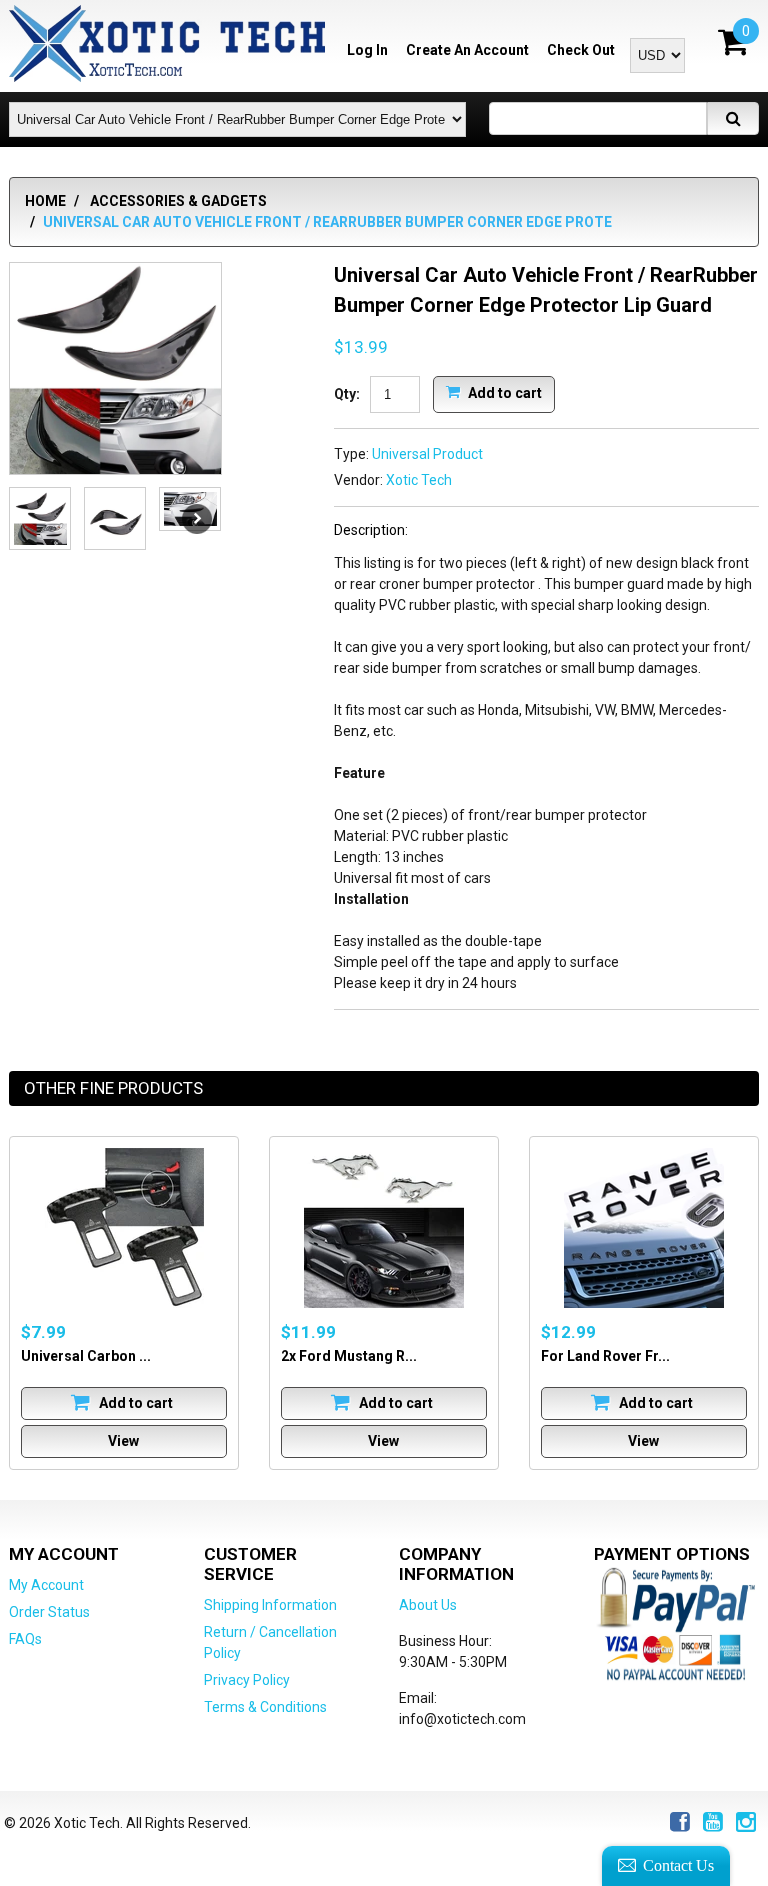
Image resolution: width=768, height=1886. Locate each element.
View (123, 1441)
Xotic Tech (419, 480)
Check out (581, 50)
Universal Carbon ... (86, 1356)
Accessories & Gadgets (178, 201)
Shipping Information (270, 1605)
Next (197, 519)
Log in (367, 50)
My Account (46, 1585)
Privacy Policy (247, 1680)
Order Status (49, 1612)
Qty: (347, 394)
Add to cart (503, 392)
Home (45, 201)
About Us (428, 1605)
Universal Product (427, 454)
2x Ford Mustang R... (349, 1356)
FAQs (25, 1639)
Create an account (467, 50)
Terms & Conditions (265, 1707)
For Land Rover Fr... (605, 1356)
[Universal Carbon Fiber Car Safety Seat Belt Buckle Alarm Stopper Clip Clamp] (124, 1228)
